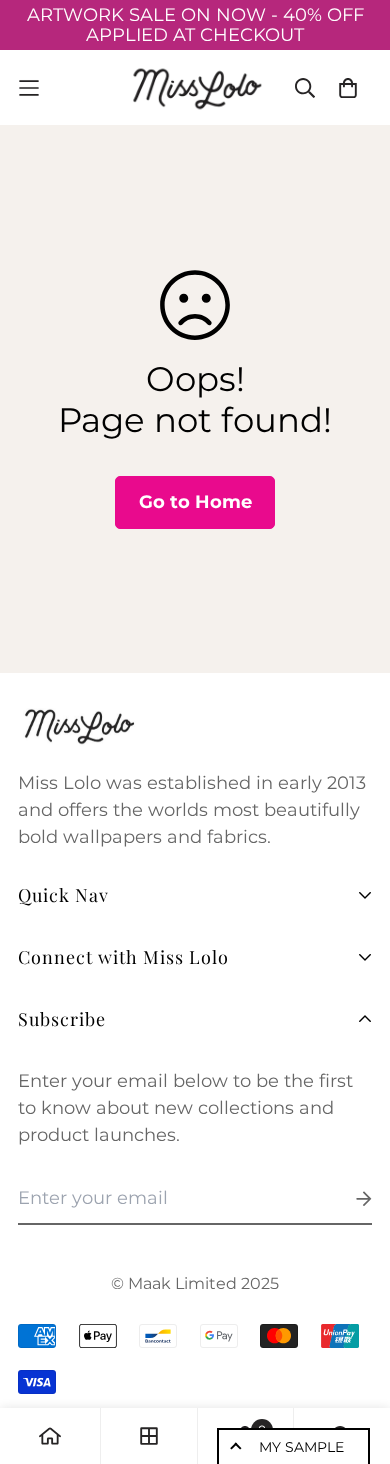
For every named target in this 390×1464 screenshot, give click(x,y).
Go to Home (195, 502)
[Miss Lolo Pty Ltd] (195, 87)
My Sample (301, 1447)
